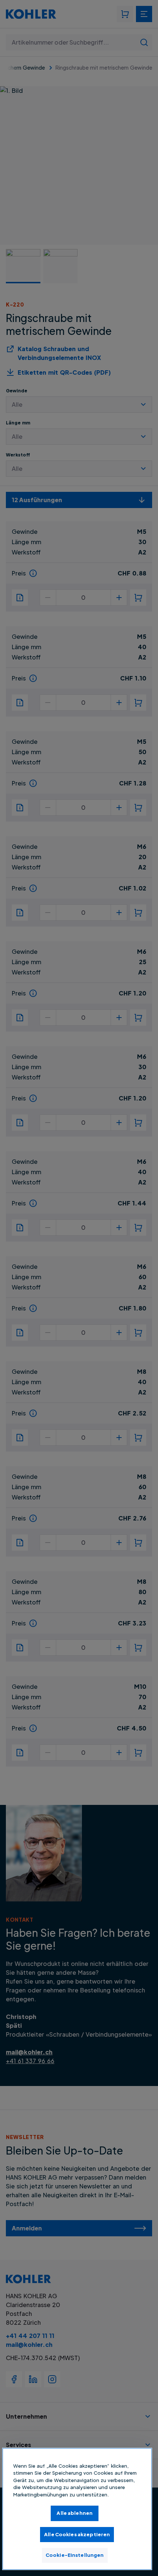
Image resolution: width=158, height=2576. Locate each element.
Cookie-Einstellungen (75, 2555)
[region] (77, 2509)
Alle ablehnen (75, 2513)
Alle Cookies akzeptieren (77, 2534)
